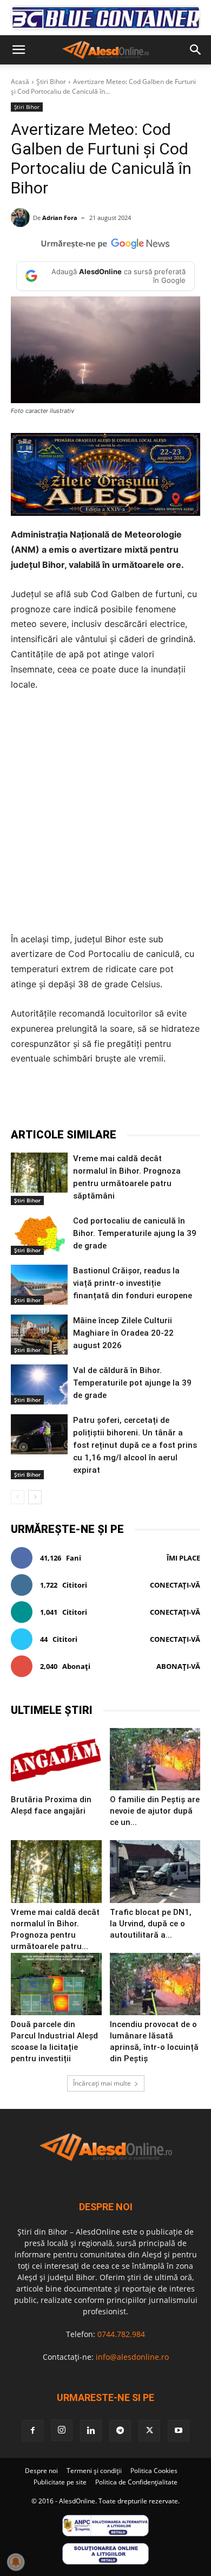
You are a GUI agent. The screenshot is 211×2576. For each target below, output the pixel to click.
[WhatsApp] (130, 1100)
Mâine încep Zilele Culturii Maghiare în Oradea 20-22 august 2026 (123, 1333)
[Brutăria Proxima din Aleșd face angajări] (56, 1759)
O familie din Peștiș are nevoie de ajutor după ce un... (155, 1811)
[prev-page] (18, 1497)
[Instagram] (62, 2430)
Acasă (20, 82)
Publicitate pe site (60, 2482)
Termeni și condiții (94, 2471)
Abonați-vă (178, 1666)
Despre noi (41, 2471)
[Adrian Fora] (22, 218)
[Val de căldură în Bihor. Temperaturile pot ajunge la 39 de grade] (39, 1384)
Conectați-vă (175, 1585)
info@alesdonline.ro (132, 2357)
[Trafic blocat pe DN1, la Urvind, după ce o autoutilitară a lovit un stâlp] (155, 1871)
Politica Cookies (154, 2471)
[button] (18, 50)
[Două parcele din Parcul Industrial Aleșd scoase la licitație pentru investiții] (56, 1984)
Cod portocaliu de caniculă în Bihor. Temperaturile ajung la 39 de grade (135, 1233)
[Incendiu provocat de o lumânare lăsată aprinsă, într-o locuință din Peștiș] (155, 1984)
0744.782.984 (121, 2334)
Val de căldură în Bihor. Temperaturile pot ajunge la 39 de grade (132, 1383)
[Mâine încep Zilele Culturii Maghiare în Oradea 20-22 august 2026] (39, 1335)
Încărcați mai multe (102, 2083)
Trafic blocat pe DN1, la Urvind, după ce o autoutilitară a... (151, 1924)
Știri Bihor (51, 82)
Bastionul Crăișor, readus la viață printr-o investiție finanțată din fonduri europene (133, 1283)
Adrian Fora (60, 218)
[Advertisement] (105, 812)
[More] (181, 1100)
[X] (81, 1100)
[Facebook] (56, 1100)
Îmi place (183, 1558)
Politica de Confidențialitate (136, 2482)
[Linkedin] (155, 1100)
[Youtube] (179, 2431)
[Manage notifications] (16, 2562)
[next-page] (35, 1497)
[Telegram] (105, 1100)
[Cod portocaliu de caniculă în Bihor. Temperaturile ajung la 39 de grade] (39, 1235)
